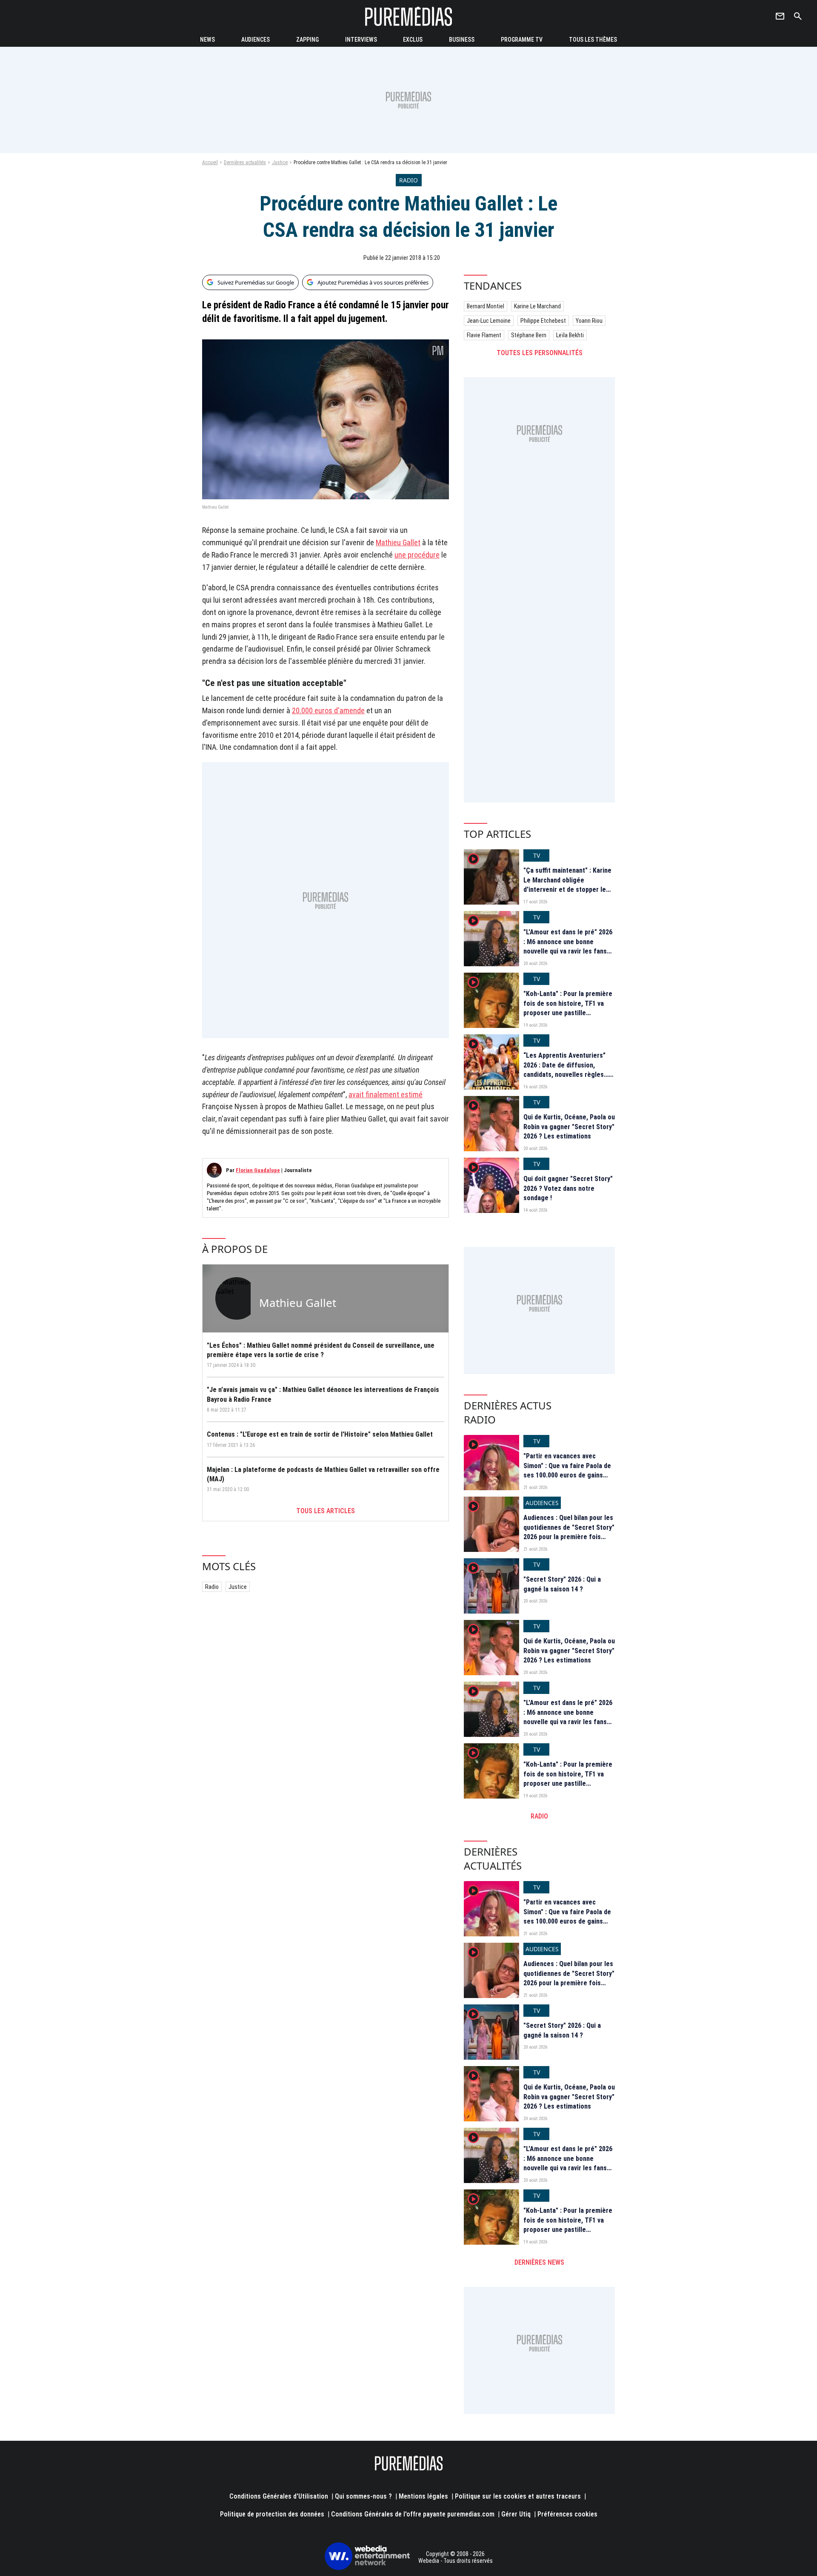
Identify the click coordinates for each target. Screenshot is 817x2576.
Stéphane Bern (529, 335)
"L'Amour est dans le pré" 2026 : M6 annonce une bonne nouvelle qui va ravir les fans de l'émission (568, 946)
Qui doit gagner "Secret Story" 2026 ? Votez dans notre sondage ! (568, 1188)
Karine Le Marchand (537, 306)
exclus (413, 40)
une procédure (417, 555)
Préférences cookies (567, 2514)
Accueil (210, 162)
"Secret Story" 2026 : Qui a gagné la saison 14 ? (562, 1584)
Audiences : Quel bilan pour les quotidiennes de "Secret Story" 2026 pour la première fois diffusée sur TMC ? (569, 1532)
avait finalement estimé (386, 1094)
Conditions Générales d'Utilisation (279, 2496)
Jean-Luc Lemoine (489, 321)
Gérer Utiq (516, 2514)
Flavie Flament (484, 335)
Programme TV (522, 40)
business (462, 40)
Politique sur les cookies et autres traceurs (518, 2496)
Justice (280, 162)
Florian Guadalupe (258, 1170)
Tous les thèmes (593, 40)
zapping (307, 40)
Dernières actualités (245, 162)
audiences (256, 40)
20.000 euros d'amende (328, 710)
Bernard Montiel (486, 306)
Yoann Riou (589, 321)
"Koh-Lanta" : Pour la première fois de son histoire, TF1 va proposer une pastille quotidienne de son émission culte (568, 1013)
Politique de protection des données (272, 2514)
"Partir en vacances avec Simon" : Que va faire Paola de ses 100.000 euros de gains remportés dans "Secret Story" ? (569, 1475)
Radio (212, 1587)
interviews (361, 40)
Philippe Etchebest (543, 321)
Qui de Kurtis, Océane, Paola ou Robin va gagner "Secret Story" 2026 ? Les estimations (569, 1127)
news (207, 40)
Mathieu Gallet (398, 542)
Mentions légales (423, 2496)
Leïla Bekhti (570, 335)
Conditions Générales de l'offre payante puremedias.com (413, 2514)
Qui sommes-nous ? (363, 2496)
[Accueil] (408, 16)
